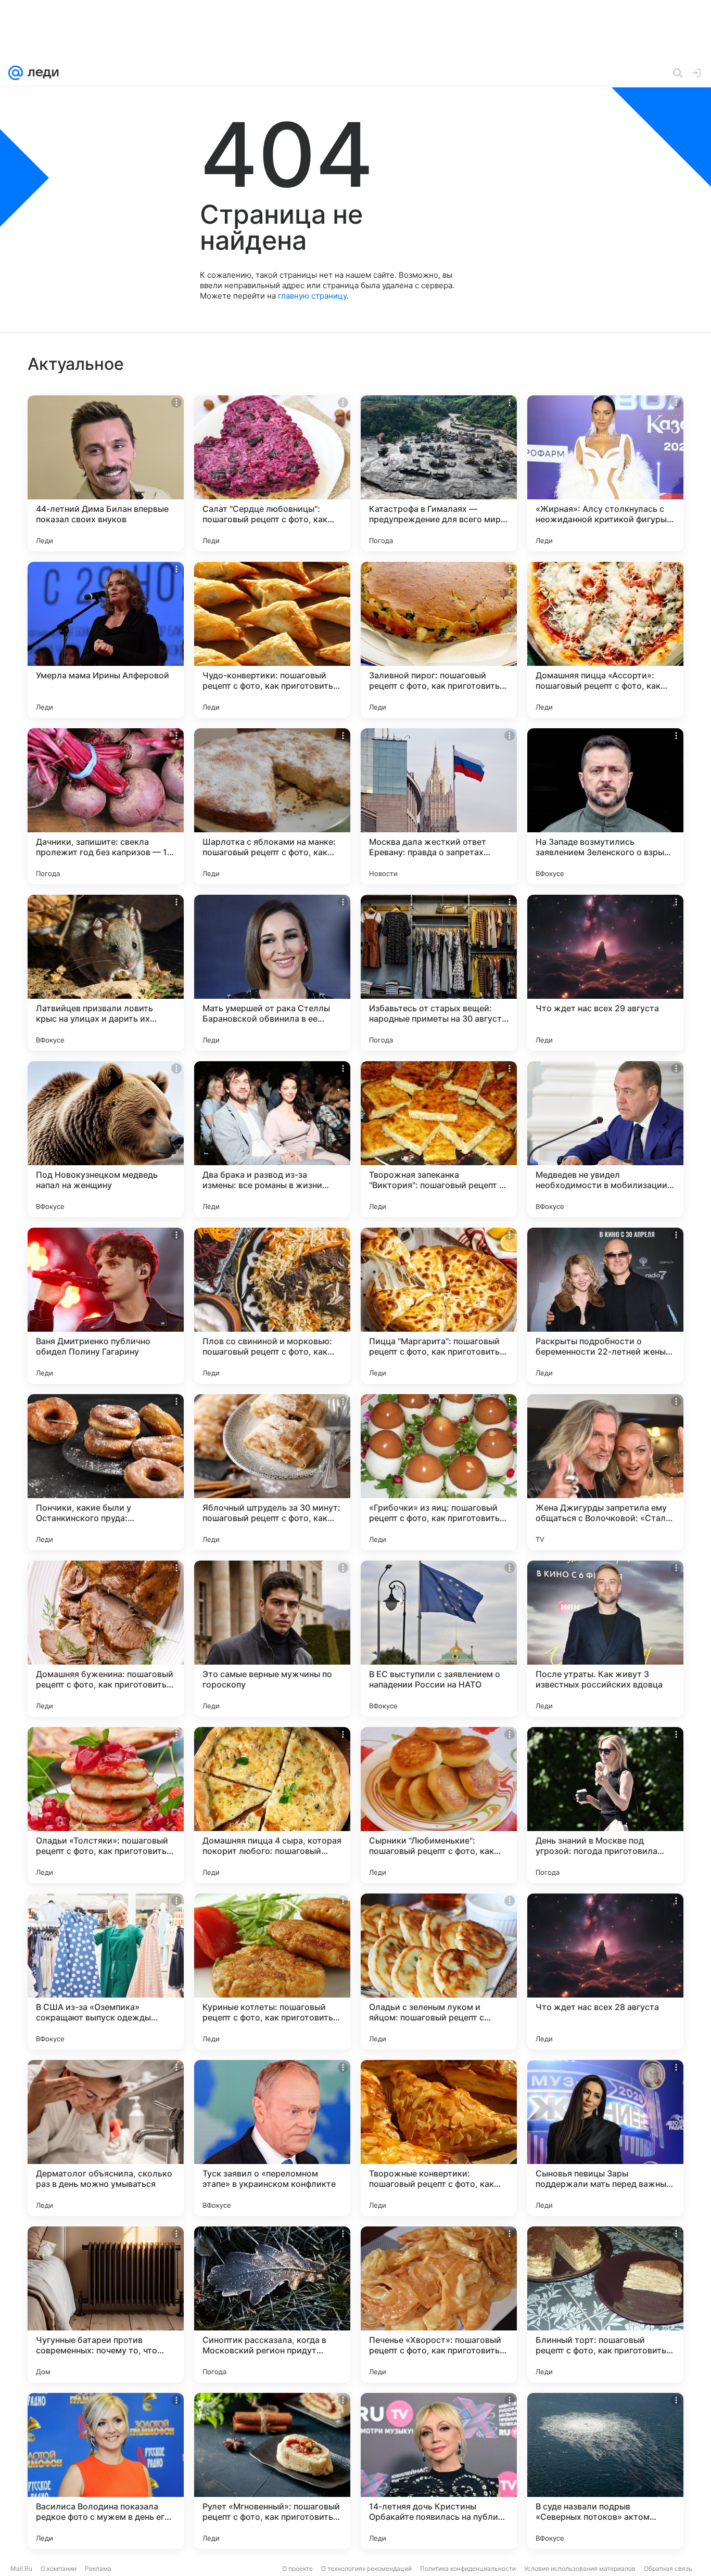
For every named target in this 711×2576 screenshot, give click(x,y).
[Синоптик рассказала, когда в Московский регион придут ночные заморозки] (272, 2304)
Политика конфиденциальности (468, 2568)
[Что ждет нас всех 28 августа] (605, 1972)
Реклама (98, 2568)
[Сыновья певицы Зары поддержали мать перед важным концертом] (605, 2138)
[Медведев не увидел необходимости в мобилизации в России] (605, 1139)
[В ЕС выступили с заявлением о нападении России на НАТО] (439, 1639)
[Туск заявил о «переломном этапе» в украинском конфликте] (272, 2138)
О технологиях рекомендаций (366, 2568)
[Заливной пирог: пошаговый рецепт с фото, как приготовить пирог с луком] (439, 640)
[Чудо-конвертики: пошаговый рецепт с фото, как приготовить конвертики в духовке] (272, 640)
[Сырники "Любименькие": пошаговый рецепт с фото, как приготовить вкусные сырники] (439, 1805)
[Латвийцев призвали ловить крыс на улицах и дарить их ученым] (106, 973)
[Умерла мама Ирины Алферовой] (106, 640)
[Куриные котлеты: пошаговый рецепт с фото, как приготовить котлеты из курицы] (272, 1972)
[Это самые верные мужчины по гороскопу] (272, 1639)
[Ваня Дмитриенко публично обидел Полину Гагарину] (106, 1306)
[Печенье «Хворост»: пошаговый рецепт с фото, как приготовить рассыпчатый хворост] (439, 2304)
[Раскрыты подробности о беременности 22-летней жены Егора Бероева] (605, 1306)
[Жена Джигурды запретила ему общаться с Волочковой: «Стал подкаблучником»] (605, 1472)
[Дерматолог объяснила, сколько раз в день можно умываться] (106, 2138)
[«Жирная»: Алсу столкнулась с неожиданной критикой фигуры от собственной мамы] (605, 473)
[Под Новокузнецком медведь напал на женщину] (106, 1139)
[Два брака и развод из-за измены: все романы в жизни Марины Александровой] (272, 1139)
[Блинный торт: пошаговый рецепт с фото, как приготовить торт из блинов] (605, 2304)
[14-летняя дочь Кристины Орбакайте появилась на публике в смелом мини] (439, 2471)
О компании (59, 2568)
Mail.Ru (21, 2568)
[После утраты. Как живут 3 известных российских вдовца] (605, 1639)
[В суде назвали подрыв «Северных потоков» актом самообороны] (605, 2471)
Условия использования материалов (580, 2568)
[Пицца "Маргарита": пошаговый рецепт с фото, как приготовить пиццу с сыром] (439, 1306)
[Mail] (16, 73)
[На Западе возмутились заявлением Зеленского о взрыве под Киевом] (605, 806)
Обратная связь (668, 2568)
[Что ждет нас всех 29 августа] (605, 973)
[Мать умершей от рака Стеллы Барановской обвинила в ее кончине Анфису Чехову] (272, 973)
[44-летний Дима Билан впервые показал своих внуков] (106, 473)
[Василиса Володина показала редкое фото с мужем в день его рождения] (106, 2471)
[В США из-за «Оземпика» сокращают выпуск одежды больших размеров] (106, 1972)
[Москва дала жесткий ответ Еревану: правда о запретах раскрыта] (439, 806)
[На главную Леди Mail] (41, 73)
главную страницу (312, 296)
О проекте (297, 2568)
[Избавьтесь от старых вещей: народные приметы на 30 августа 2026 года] (439, 973)
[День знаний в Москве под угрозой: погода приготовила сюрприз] (605, 1805)
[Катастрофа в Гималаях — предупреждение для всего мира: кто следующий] (439, 473)
